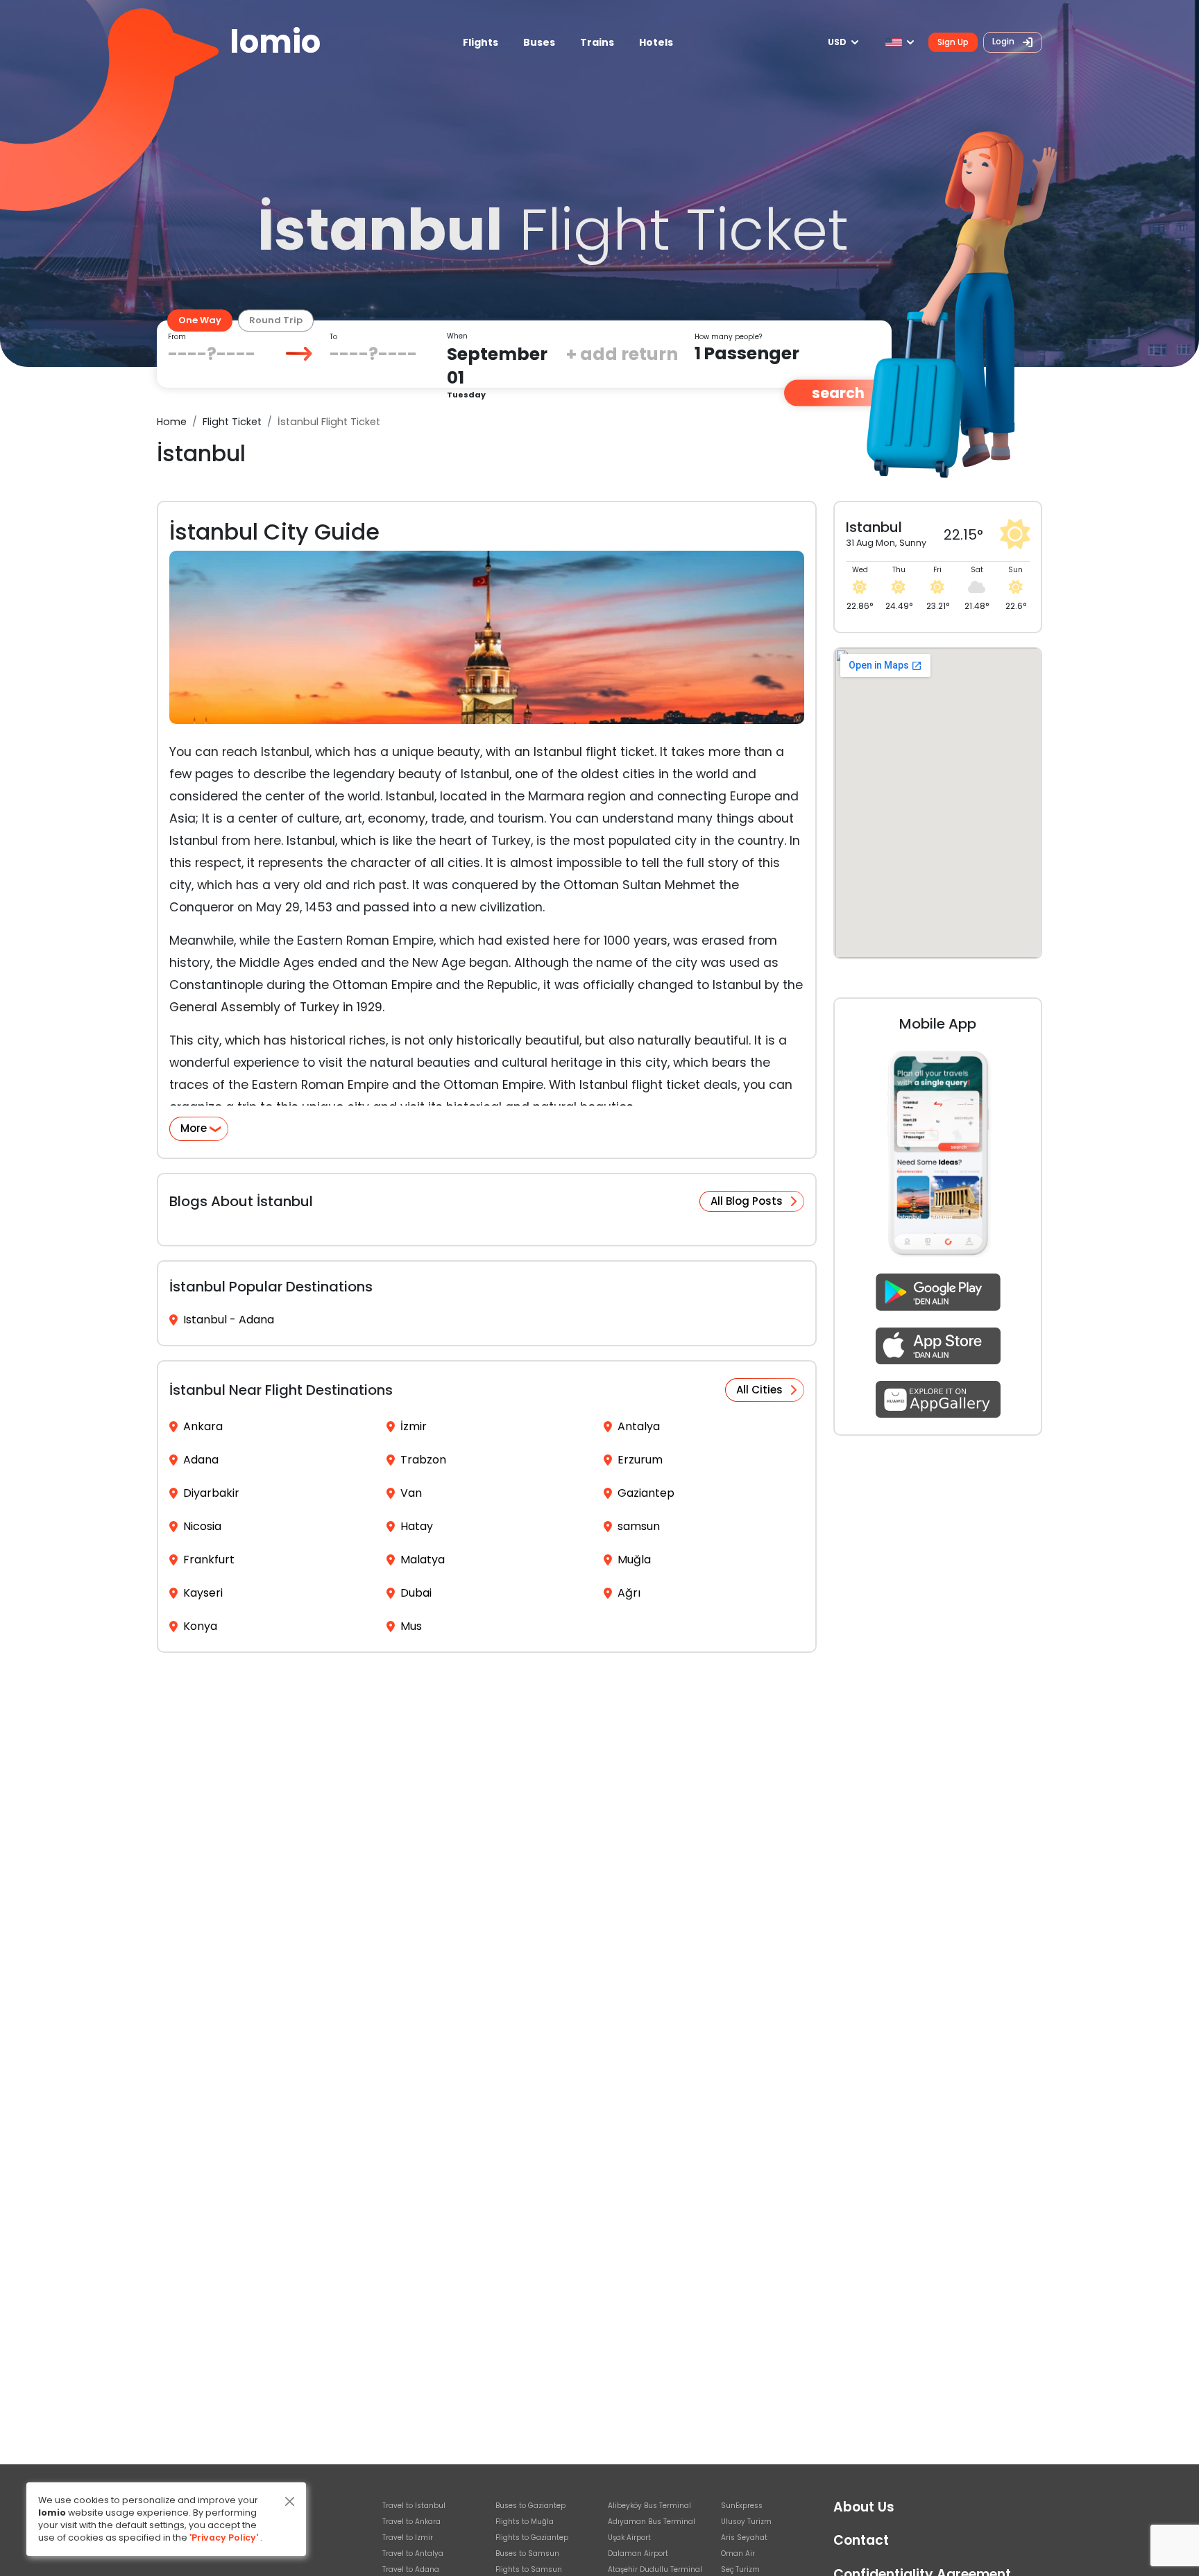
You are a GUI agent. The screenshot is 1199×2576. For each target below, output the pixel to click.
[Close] (290, 2501)
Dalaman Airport (638, 2553)
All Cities (759, 1390)
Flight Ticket (232, 422)
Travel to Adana (411, 2569)
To (333, 337)
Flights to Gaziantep (532, 2538)
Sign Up (953, 42)
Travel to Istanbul (414, 2506)
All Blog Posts (747, 1201)
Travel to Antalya (413, 2553)
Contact (861, 2540)
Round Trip (276, 320)
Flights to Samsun (529, 2569)
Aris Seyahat (744, 2538)
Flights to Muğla (525, 2522)
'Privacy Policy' (224, 2538)
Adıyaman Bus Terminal (652, 2522)
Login (1004, 41)
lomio (275, 42)
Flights (481, 42)
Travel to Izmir (408, 2538)
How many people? (728, 337)
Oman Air (738, 2553)
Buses (539, 42)
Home (172, 422)
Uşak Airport (629, 2538)
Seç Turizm (740, 2569)
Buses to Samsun (527, 2553)
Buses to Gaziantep (530, 2506)
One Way (200, 320)
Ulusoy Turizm (746, 2522)
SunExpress (742, 2506)
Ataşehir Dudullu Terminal (655, 2569)
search (838, 393)
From (177, 337)
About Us (864, 2507)
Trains (597, 42)
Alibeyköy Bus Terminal (649, 2506)
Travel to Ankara (411, 2522)
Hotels (656, 42)
